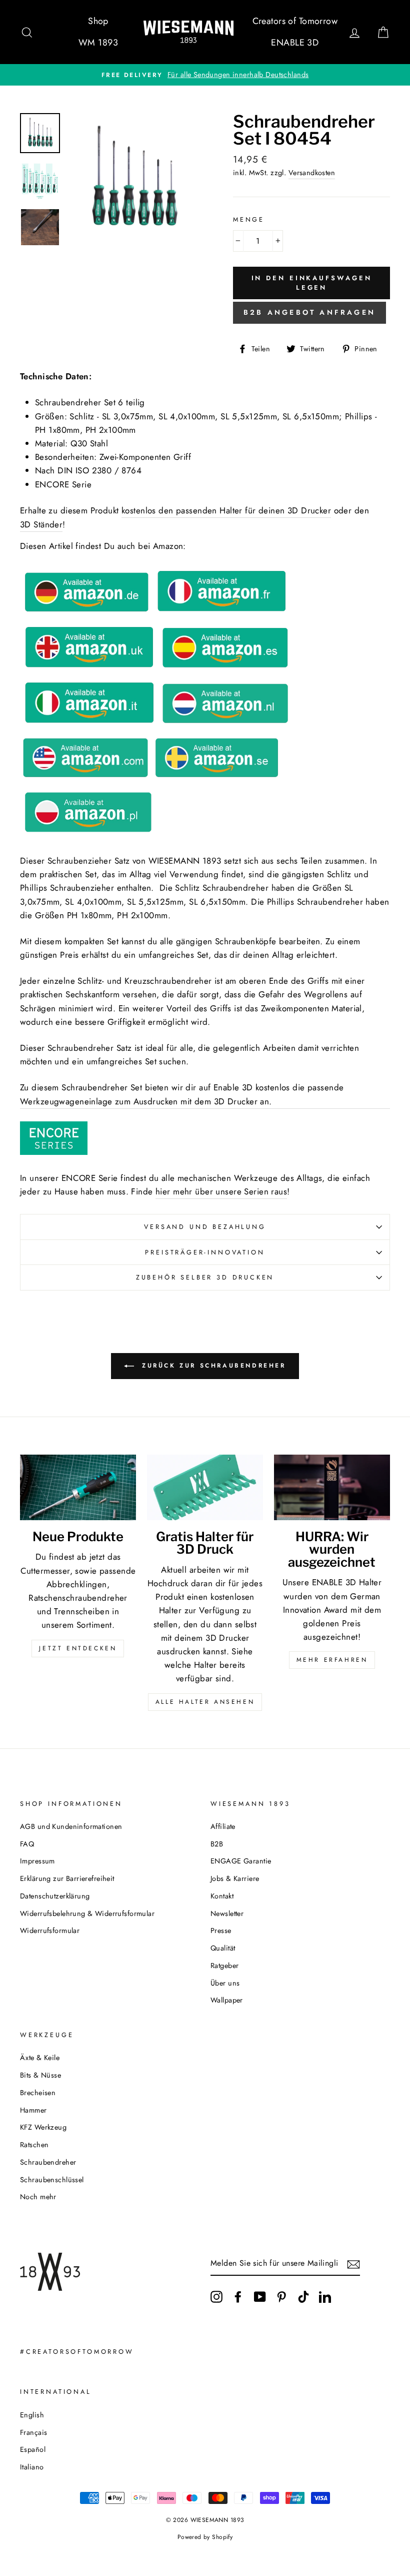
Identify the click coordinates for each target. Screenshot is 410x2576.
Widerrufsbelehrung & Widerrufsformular (87, 1913)
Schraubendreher (48, 2162)
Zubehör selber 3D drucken (205, 1277)
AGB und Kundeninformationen (71, 1826)
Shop (98, 21)
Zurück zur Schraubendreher (212, 1366)
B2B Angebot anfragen (309, 312)
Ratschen (34, 2145)
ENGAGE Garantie (241, 1861)
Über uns (225, 1983)
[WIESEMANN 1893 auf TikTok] (303, 2297)
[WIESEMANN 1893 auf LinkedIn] (325, 2297)
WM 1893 (98, 43)
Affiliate (223, 1826)
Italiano (32, 2467)
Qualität (223, 1948)
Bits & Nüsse (40, 2075)
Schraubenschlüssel (52, 2180)
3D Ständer (41, 524)
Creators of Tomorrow (295, 21)
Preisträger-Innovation (205, 1252)
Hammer (33, 2110)
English (32, 2415)
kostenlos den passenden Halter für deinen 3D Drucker (226, 510)
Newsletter (227, 1913)
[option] (205, 75)
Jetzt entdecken (78, 1648)
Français (33, 2432)
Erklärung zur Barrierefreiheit (67, 1878)
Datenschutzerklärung (55, 1896)
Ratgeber (224, 1966)
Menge (249, 219)
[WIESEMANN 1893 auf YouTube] (260, 2297)
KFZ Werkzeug (43, 2127)
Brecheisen (38, 2093)
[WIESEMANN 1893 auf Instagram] (216, 2297)
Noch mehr (38, 2197)
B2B (217, 1844)
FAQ (27, 1844)
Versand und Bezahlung (205, 1227)
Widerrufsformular (50, 1930)
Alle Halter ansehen (205, 1702)
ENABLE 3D (295, 43)
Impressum (37, 1861)
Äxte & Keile (40, 2058)
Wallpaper (227, 2000)
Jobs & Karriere (235, 1878)
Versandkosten (312, 173)
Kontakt (222, 1896)
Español (33, 2449)
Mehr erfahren (332, 1660)
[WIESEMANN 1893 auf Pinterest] (281, 2297)
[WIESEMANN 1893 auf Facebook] (238, 2297)
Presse (221, 1930)
